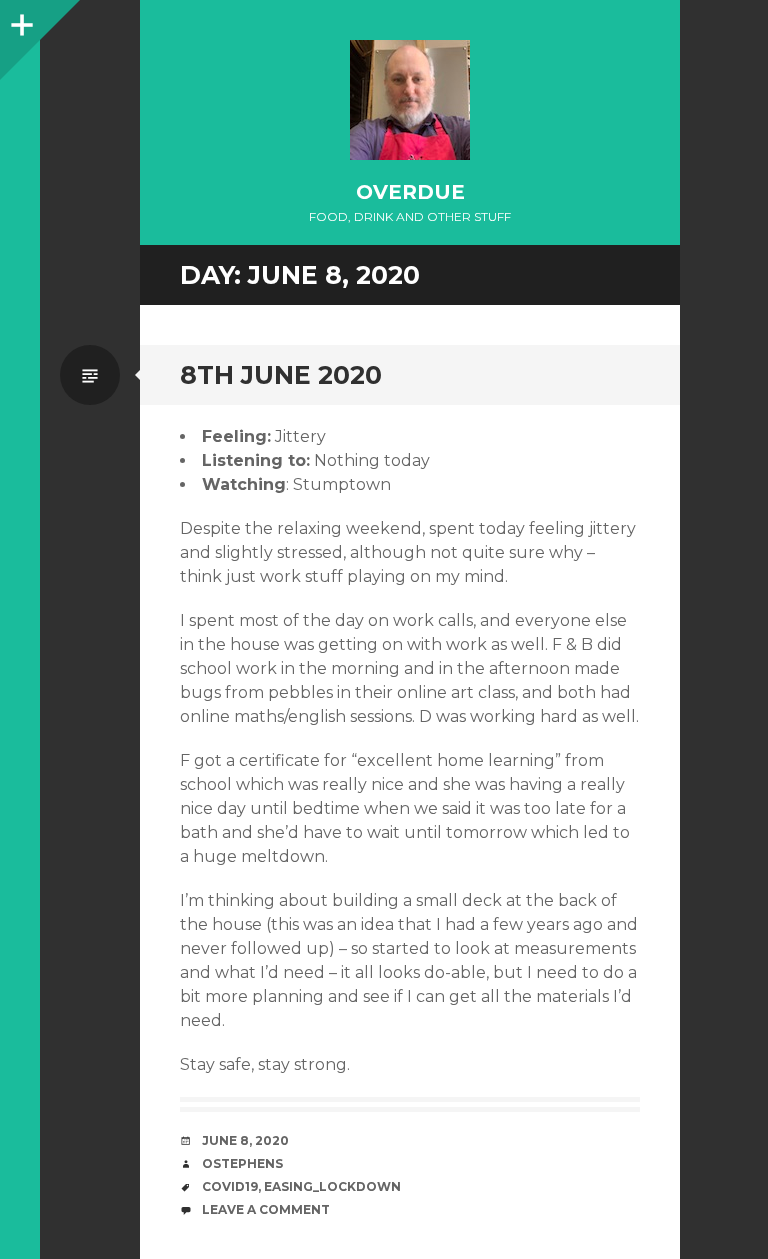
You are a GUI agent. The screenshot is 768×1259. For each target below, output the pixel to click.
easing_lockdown (332, 1186)
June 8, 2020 (245, 1140)
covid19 (230, 1186)
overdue (410, 192)
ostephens (242, 1163)
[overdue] (410, 100)
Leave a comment (266, 1209)
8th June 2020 (281, 375)
